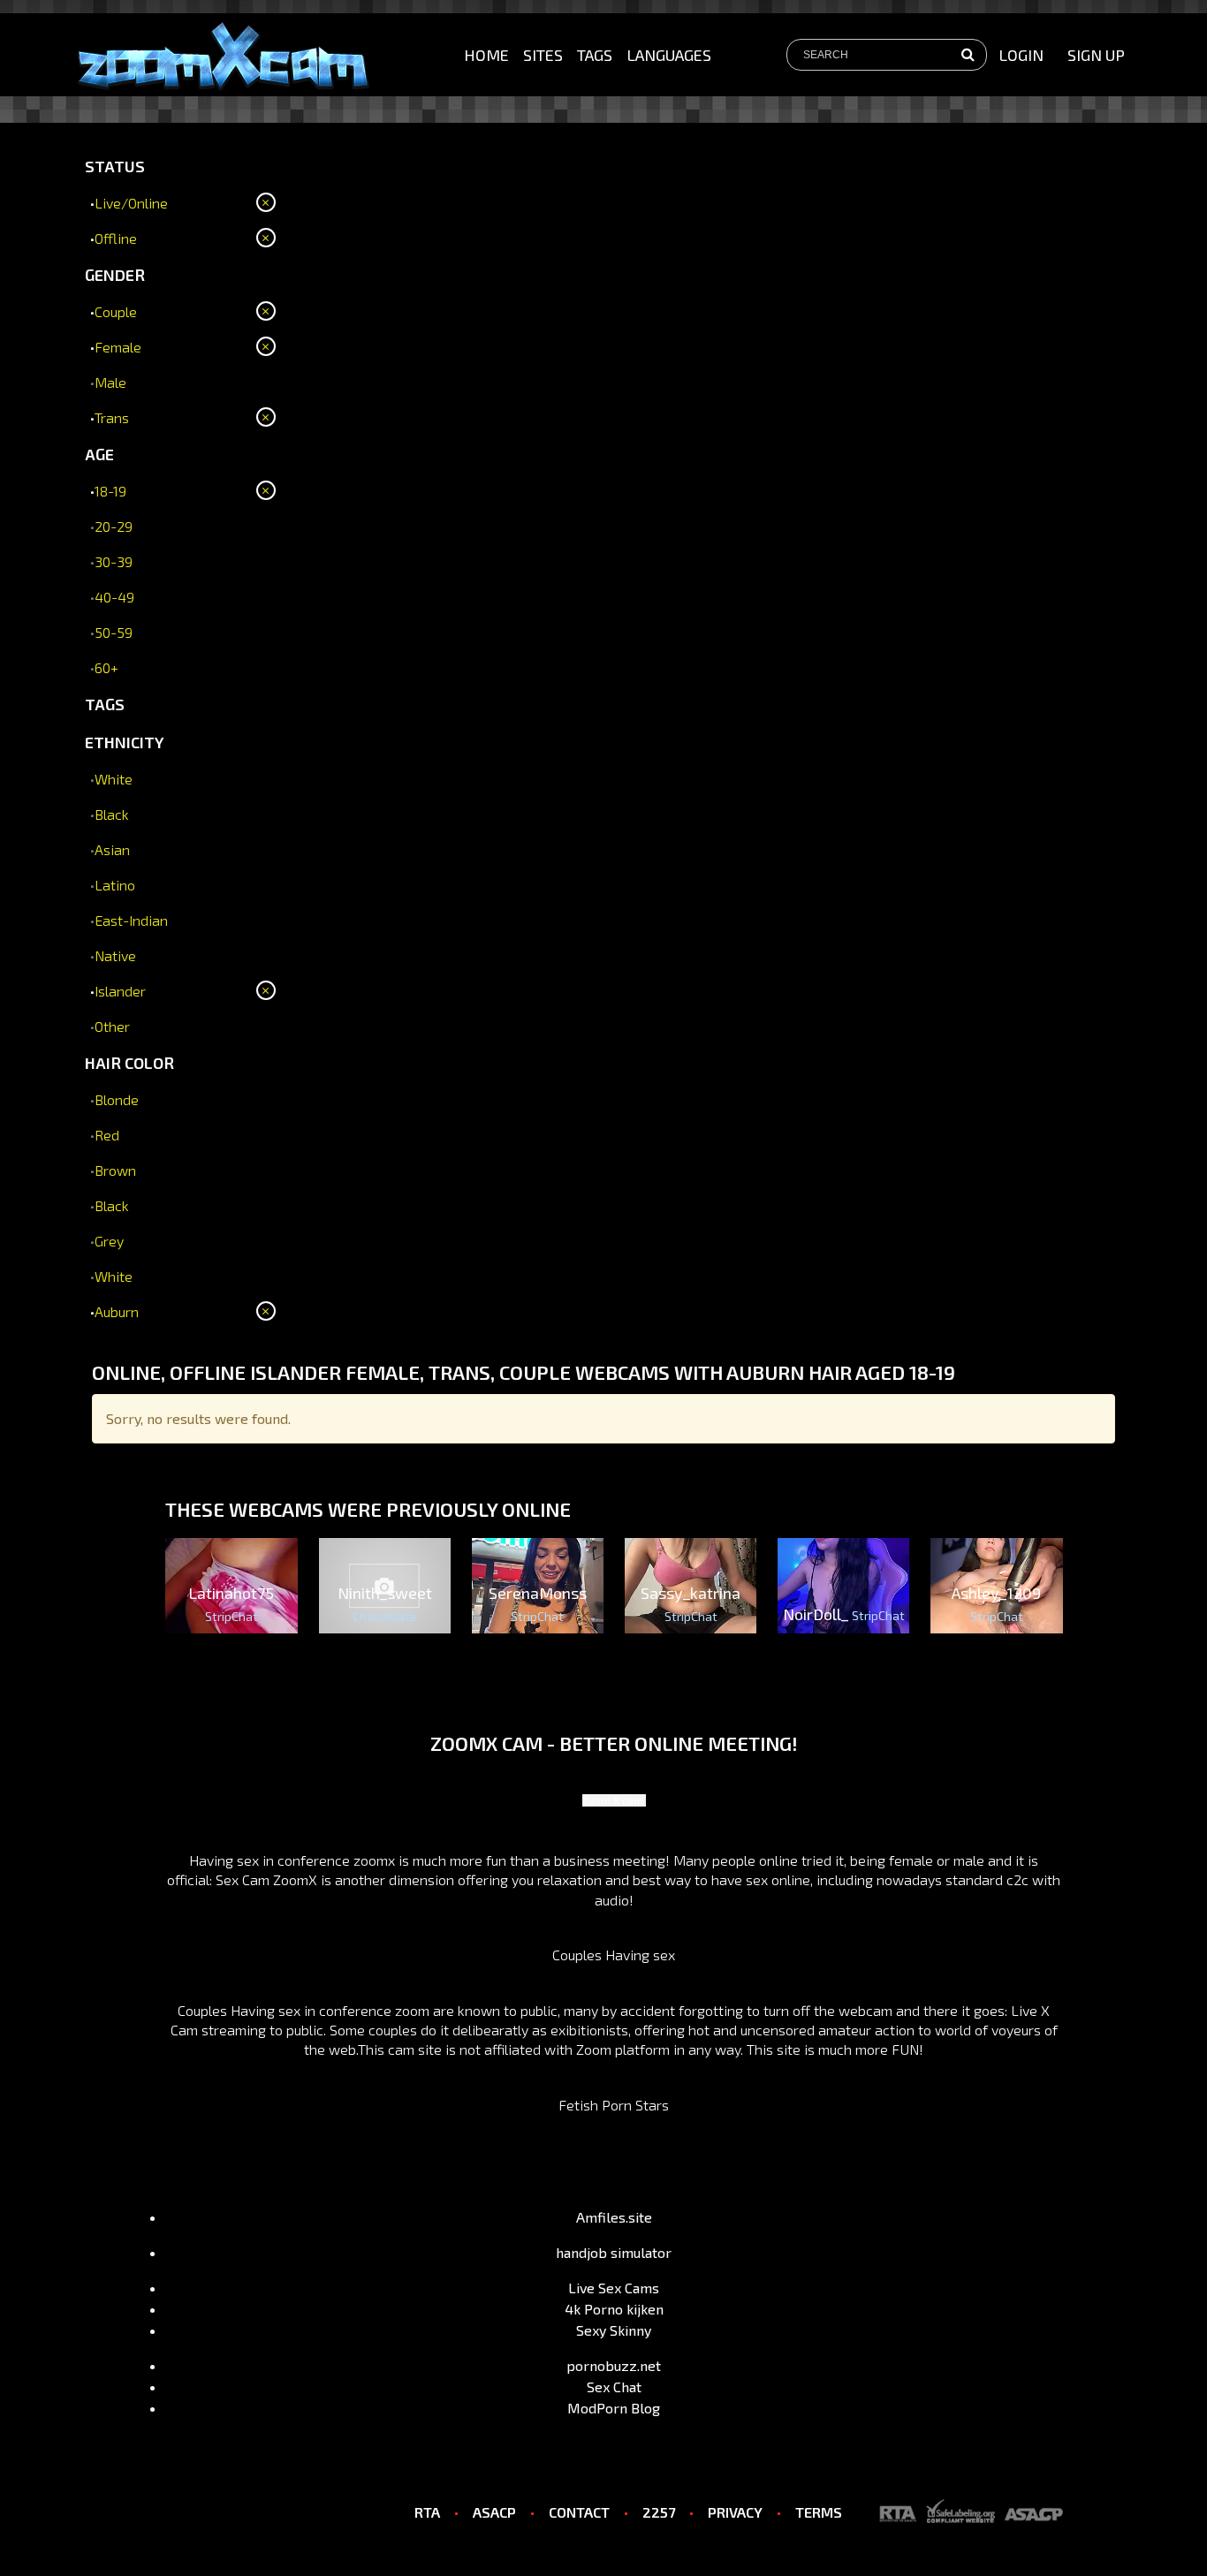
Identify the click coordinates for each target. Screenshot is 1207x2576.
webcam (865, 2010)
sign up (1096, 55)
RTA (427, 2512)
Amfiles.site (614, 2217)
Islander (120, 991)
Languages (669, 55)
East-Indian (131, 920)
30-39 (114, 561)
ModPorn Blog (614, 2408)
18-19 (110, 491)
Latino (115, 885)
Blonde (117, 1099)
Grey (109, 1241)
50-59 (114, 632)
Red (107, 1135)
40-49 (114, 597)
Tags (595, 55)
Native (115, 955)
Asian (112, 849)
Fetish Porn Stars (614, 2105)
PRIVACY (735, 2512)
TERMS (819, 2512)
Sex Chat (614, 2387)
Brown (115, 1170)
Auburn (117, 1311)
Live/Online (131, 203)
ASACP (494, 2512)
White (114, 779)
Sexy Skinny (614, 2330)
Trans (112, 417)
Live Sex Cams (614, 2288)
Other (112, 1026)
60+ (106, 667)
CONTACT (579, 2512)
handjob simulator (614, 2252)
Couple (116, 311)
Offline (116, 238)
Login (1021, 55)
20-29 (114, 526)
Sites (543, 55)
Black (112, 814)
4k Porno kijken (614, 2309)
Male (110, 382)
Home (486, 55)
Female (118, 347)
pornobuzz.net (614, 2365)
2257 (659, 2512)
